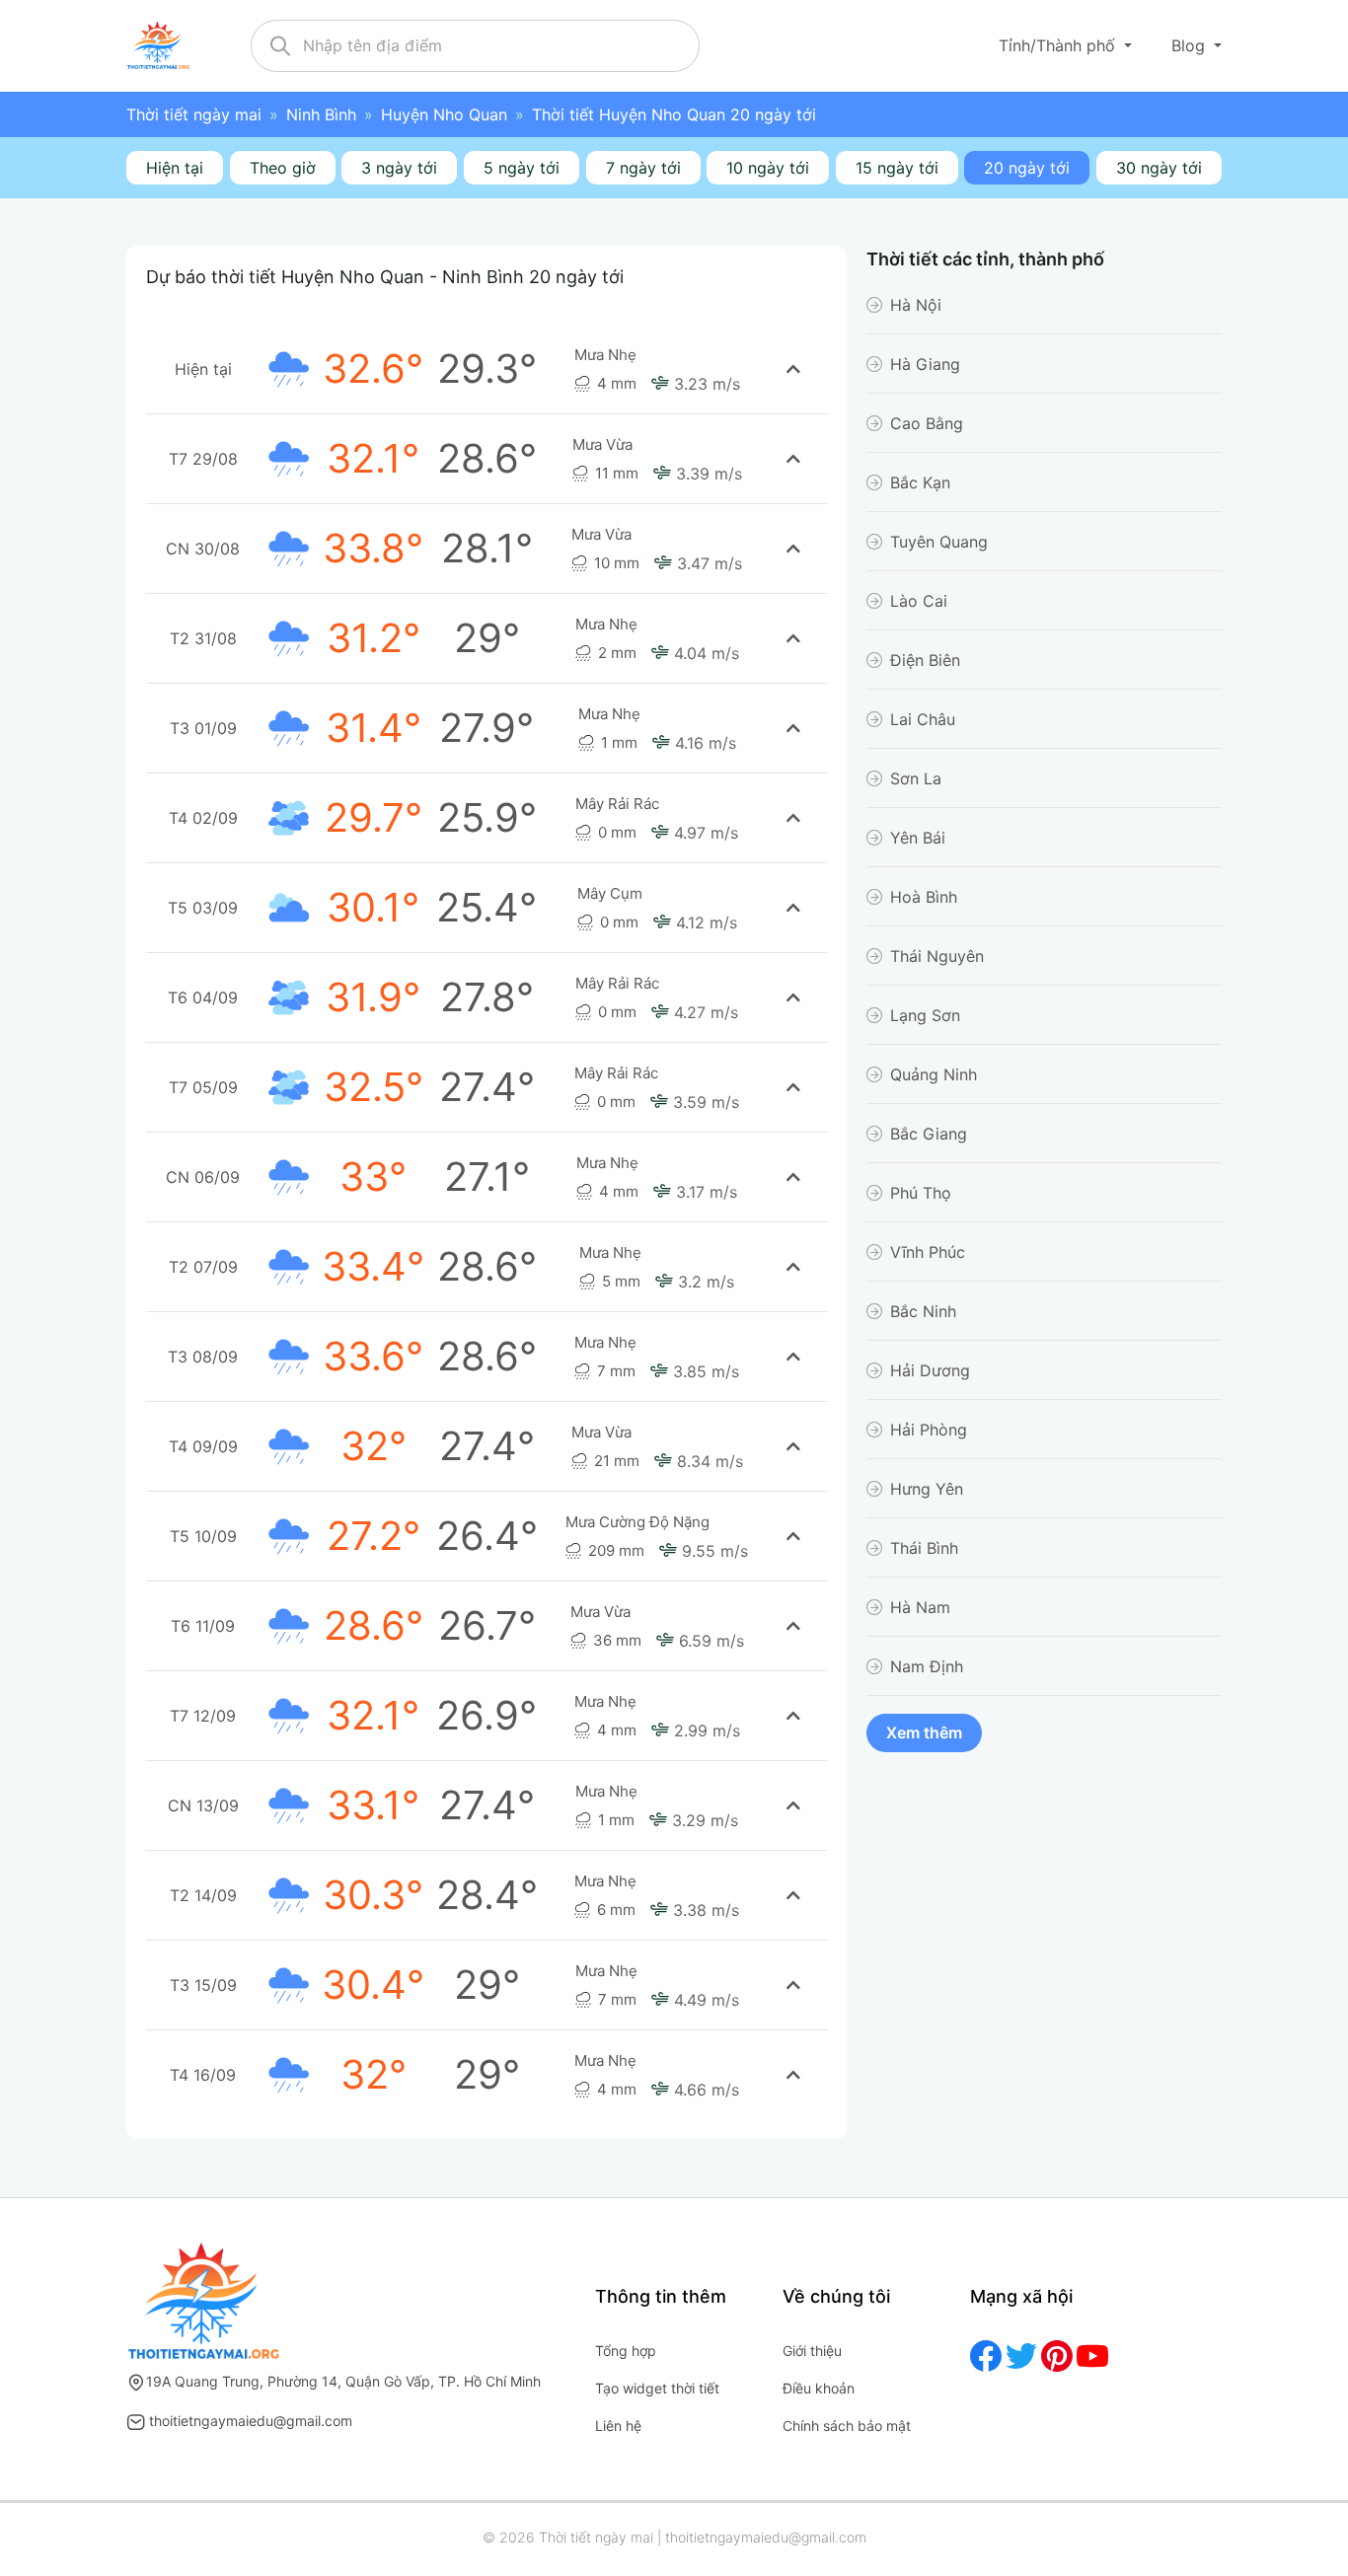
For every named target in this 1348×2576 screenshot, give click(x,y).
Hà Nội (916, 305)
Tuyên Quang (939, 542)
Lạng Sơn (925, 1015)
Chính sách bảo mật (847, 2426)
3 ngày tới (399, 168)
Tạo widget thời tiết (657, 2388)
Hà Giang (925, 364)
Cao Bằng (927, 423)
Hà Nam (920, 1607)
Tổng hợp (626, 2351)
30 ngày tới (1159, 168)
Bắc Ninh (923, 1311)
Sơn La (916, 778)
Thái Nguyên (937, 956)
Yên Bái (918, 838)
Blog (1191, 45)
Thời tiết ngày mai (194, 114)
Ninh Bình (321, 114)
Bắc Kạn (920, 482)
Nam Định (927, 1666)
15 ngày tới (897, 168)
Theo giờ (283, 168)
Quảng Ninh (934, 1074)
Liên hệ (618, 2426)
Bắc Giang (929, 1134)
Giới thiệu (812, 2351)
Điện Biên (925, 660)
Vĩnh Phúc (928, 1252)
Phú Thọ (921, 1193)
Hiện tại (175, 168)
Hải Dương (930, 1370)
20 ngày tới (1027, 168)
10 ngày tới (768, 168)
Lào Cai (919, 601)
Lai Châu (923, 719)
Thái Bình (924, 1548)
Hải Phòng (929, 1430)
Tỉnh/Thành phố (1059, 45)
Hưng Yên (927, 1489)
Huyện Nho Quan (444, 114)
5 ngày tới (522, 168)
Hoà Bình (924, 897)
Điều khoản (819, 2388)
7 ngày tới (643, 168)
